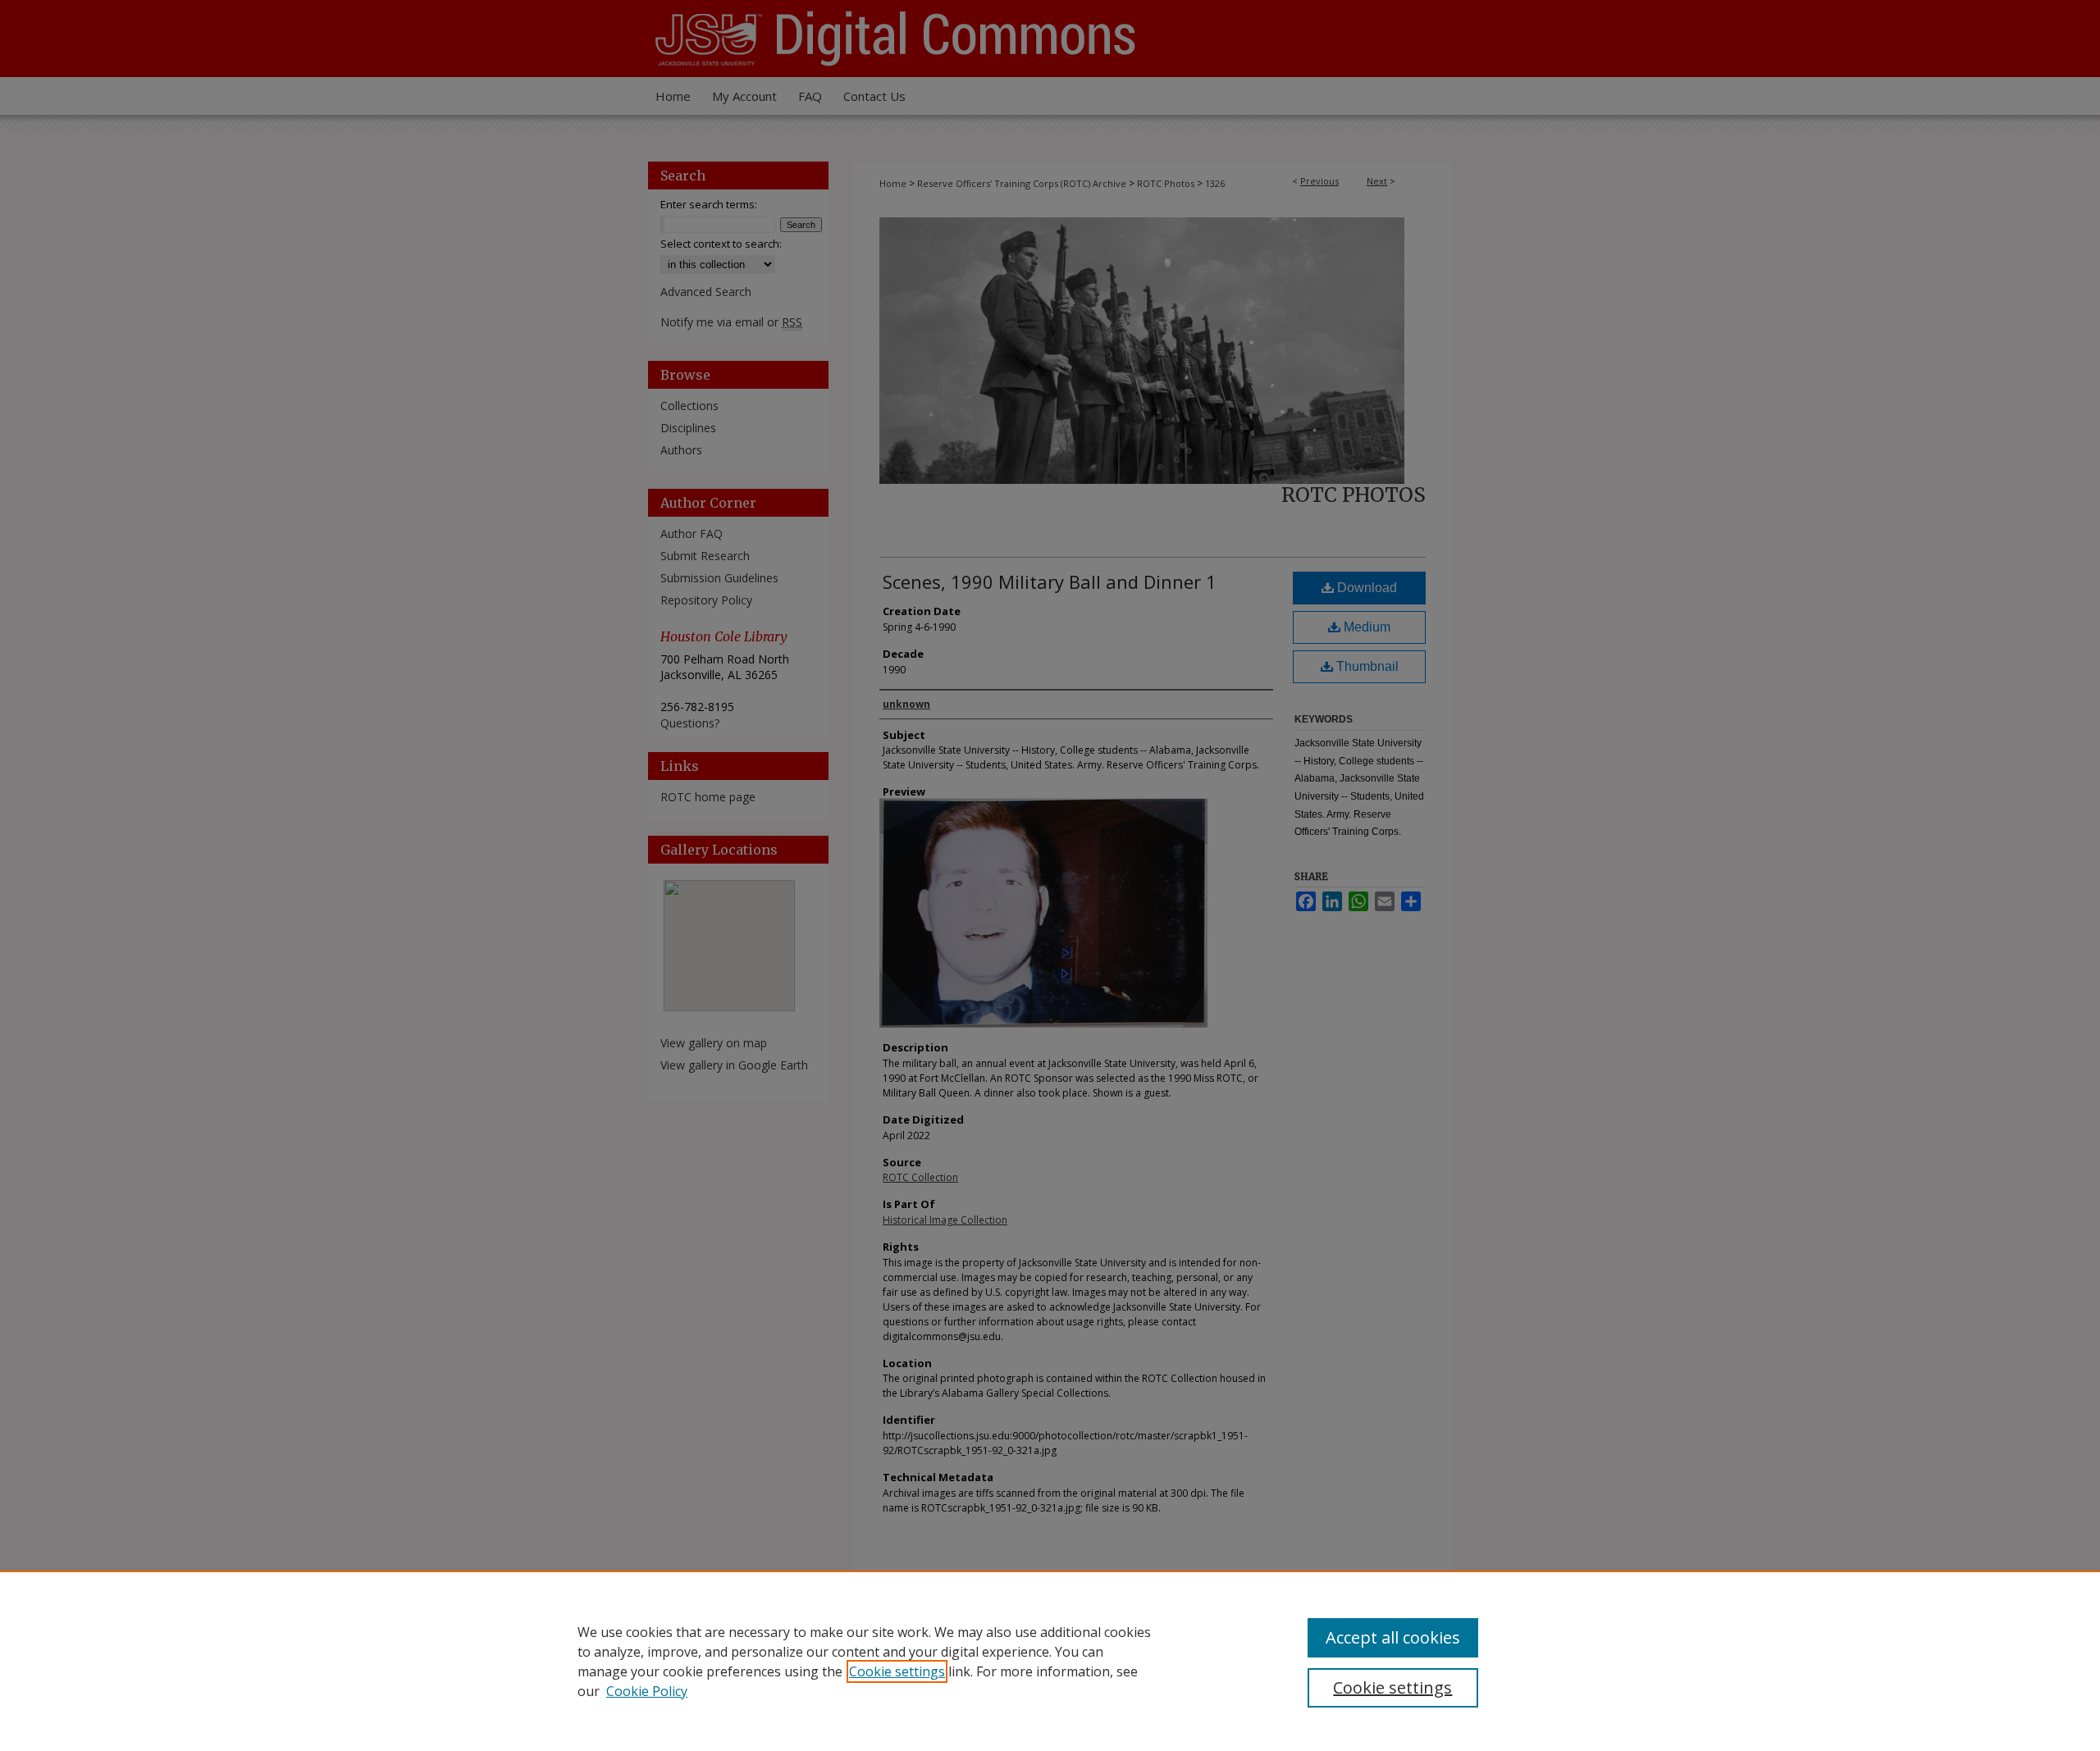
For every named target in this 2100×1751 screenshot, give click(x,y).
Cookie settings (897, 1671)
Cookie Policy (647, 1691)
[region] (1050, 1661)
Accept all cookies (1393, 1637)
